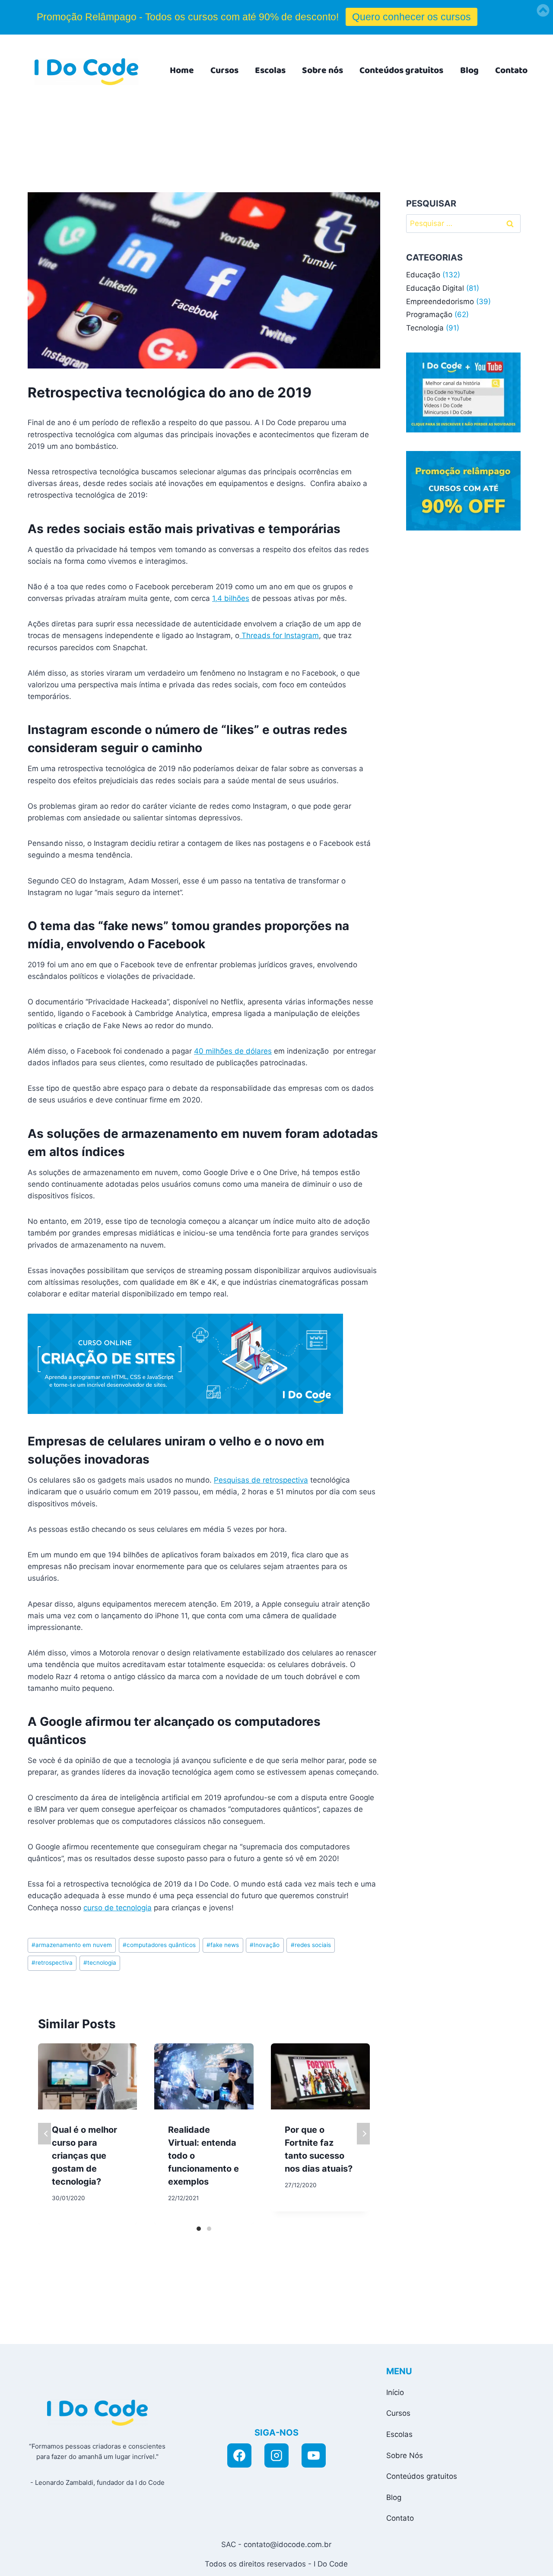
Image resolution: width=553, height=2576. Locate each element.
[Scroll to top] (468, 2560)
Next (363, 2134)
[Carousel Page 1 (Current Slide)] (199, 2229)
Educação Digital (435, 288)
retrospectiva (52, 1963)
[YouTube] (314, 2455)
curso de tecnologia (118, 1908)
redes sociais (311, 1945)
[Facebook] (239, 2455)
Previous (44, 2134)
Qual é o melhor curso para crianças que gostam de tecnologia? (84, 2156)
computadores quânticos (159, 1945)
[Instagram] (276, 2455)
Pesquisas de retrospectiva (261, 1480)
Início (395, 2392)
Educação (423, 275)
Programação (429, 314)
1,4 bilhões (231, 598)
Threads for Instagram (279, 635)
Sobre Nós (405, 2455)
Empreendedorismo (440, 302)
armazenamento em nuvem (72, 1945)
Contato (511, 70)
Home (182, 70)
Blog (469, 70)
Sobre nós (323, 70)
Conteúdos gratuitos (401, 70)
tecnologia (100, 1963)
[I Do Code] (86, 72)
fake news (223, 1945)
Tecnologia (425, 328)
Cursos (224, 70)
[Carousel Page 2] (209, 2229)
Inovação (265, 1945)
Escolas (270, 70)
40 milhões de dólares (233, 1051)
